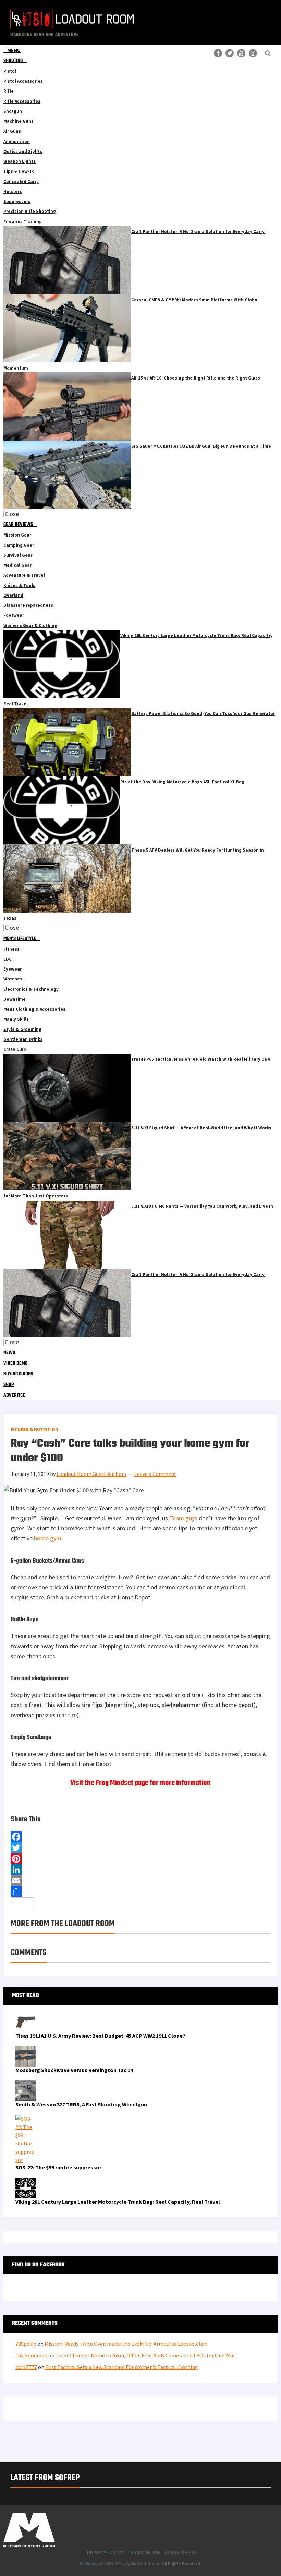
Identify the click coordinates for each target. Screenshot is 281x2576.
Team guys (183, 1518)
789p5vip (26, 2344)
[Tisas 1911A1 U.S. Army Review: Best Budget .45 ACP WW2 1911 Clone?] (26, 2016)
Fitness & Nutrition (34, 1429)
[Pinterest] (140, 1859)
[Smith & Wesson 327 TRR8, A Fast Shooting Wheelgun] (26, 2084)
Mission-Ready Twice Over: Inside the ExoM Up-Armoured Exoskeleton (126, 2344)
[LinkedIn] (140, 1870)
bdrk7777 (26, 2367)
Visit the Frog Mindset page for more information (140, 1783)
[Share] (140, 1892)
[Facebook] (140, 1837)
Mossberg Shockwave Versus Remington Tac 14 (74, 2070)
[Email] (140, 1881)
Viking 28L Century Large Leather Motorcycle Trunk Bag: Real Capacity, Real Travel (118, 2202)
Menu (14, 50)
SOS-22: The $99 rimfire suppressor (58, 2167)
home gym (48, 1538)
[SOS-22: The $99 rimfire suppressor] (26, 2119)
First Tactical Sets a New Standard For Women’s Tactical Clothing (122, 2367)
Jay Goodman (31, 2355)
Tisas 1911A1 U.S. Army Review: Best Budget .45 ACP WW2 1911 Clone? (100, 2036)
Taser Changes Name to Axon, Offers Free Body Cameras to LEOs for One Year (145, 2355)
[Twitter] (140, 1848)
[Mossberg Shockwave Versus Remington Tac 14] (26, 2050)
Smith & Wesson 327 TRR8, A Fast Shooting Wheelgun (81, 2104)
